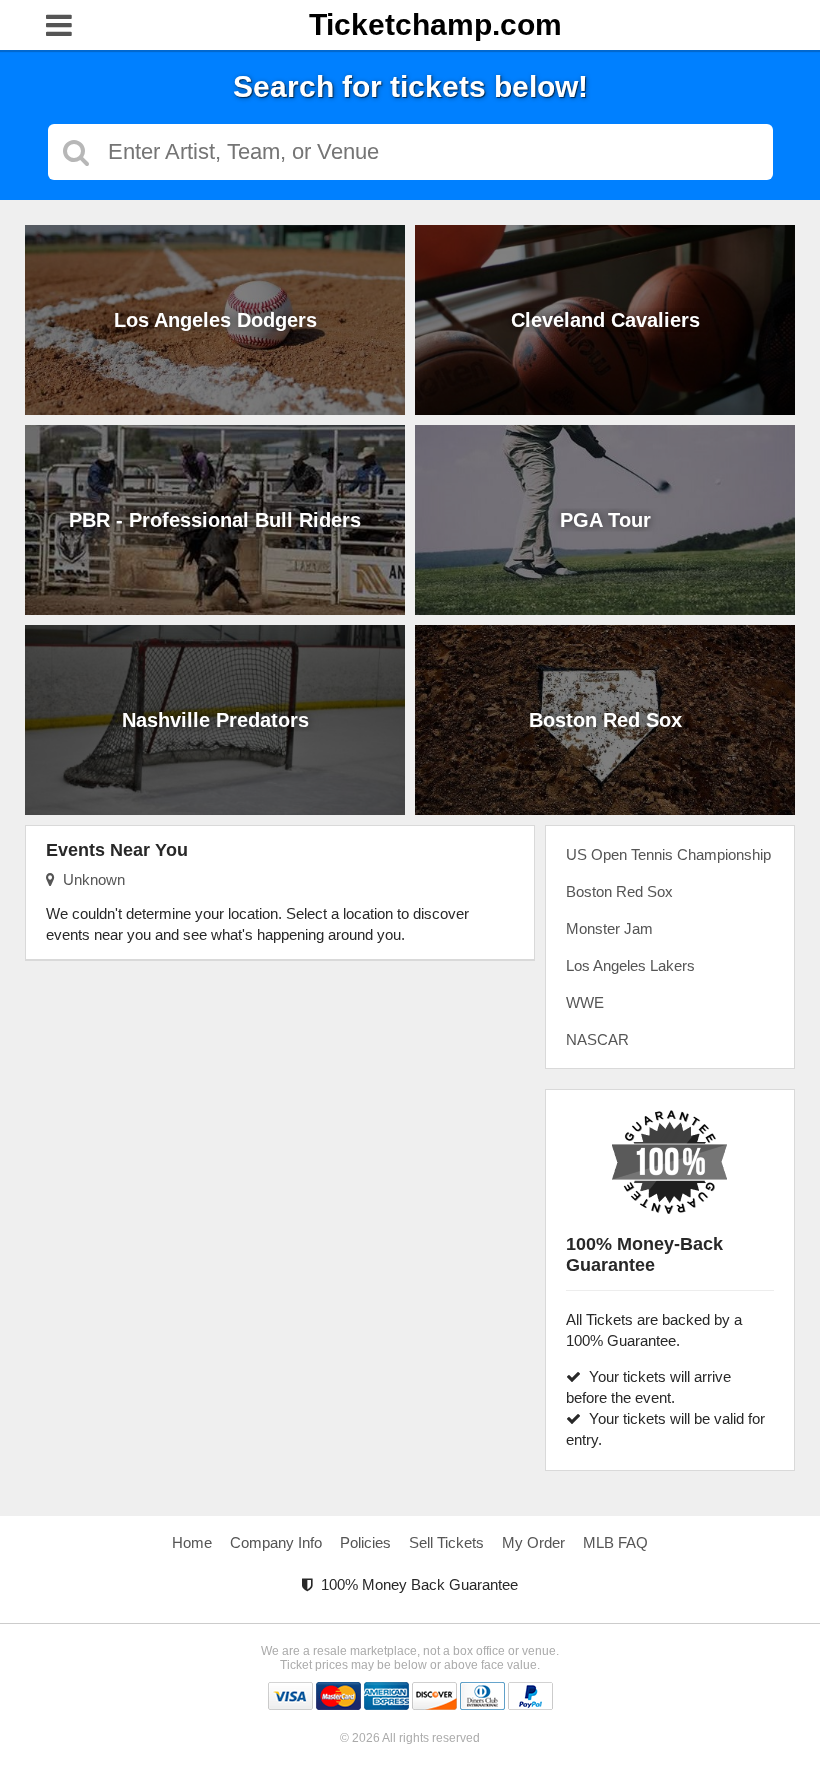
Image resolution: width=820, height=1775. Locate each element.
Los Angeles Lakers (630, 965)
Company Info (276, 1542)
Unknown (90, 879)
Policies (365, 1542)
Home (192, 1542)
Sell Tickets (446, 1542)
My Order (533, 1542)
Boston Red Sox (619, 891)
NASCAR (597, 1039)
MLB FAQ (615, 1542)
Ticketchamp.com (435, 24)
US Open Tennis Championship (668, 854)
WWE (585, 1002)
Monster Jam (609, 928)
